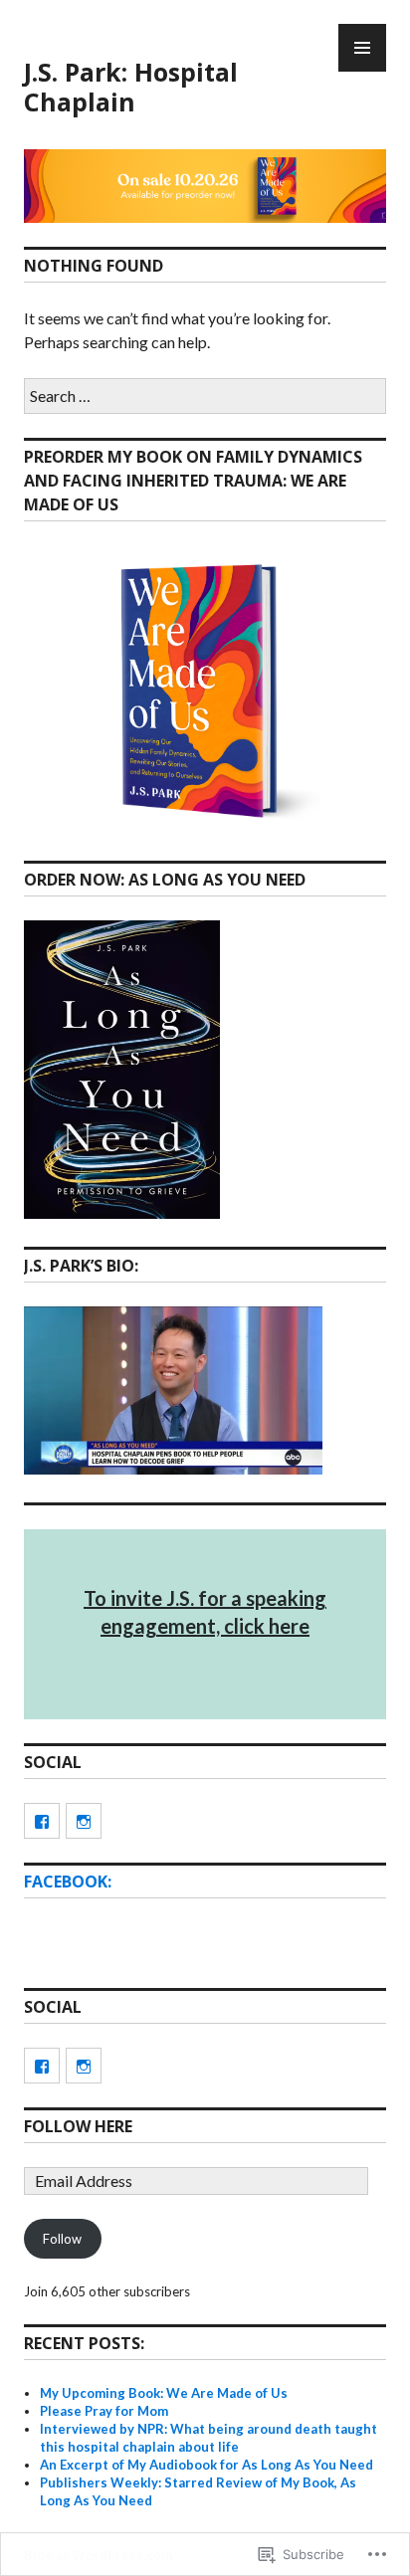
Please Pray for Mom (104, 2411)
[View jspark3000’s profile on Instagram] (84, 1821)
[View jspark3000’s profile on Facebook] (42, 1821)
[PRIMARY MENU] (362, 48)
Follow (62, 2239)
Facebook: (68, 1882)
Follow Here (78, 2126)
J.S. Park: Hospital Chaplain (131, 87)
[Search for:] (205, 396)
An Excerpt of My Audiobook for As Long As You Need (206, 2465)
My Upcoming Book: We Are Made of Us (164, 2393)
